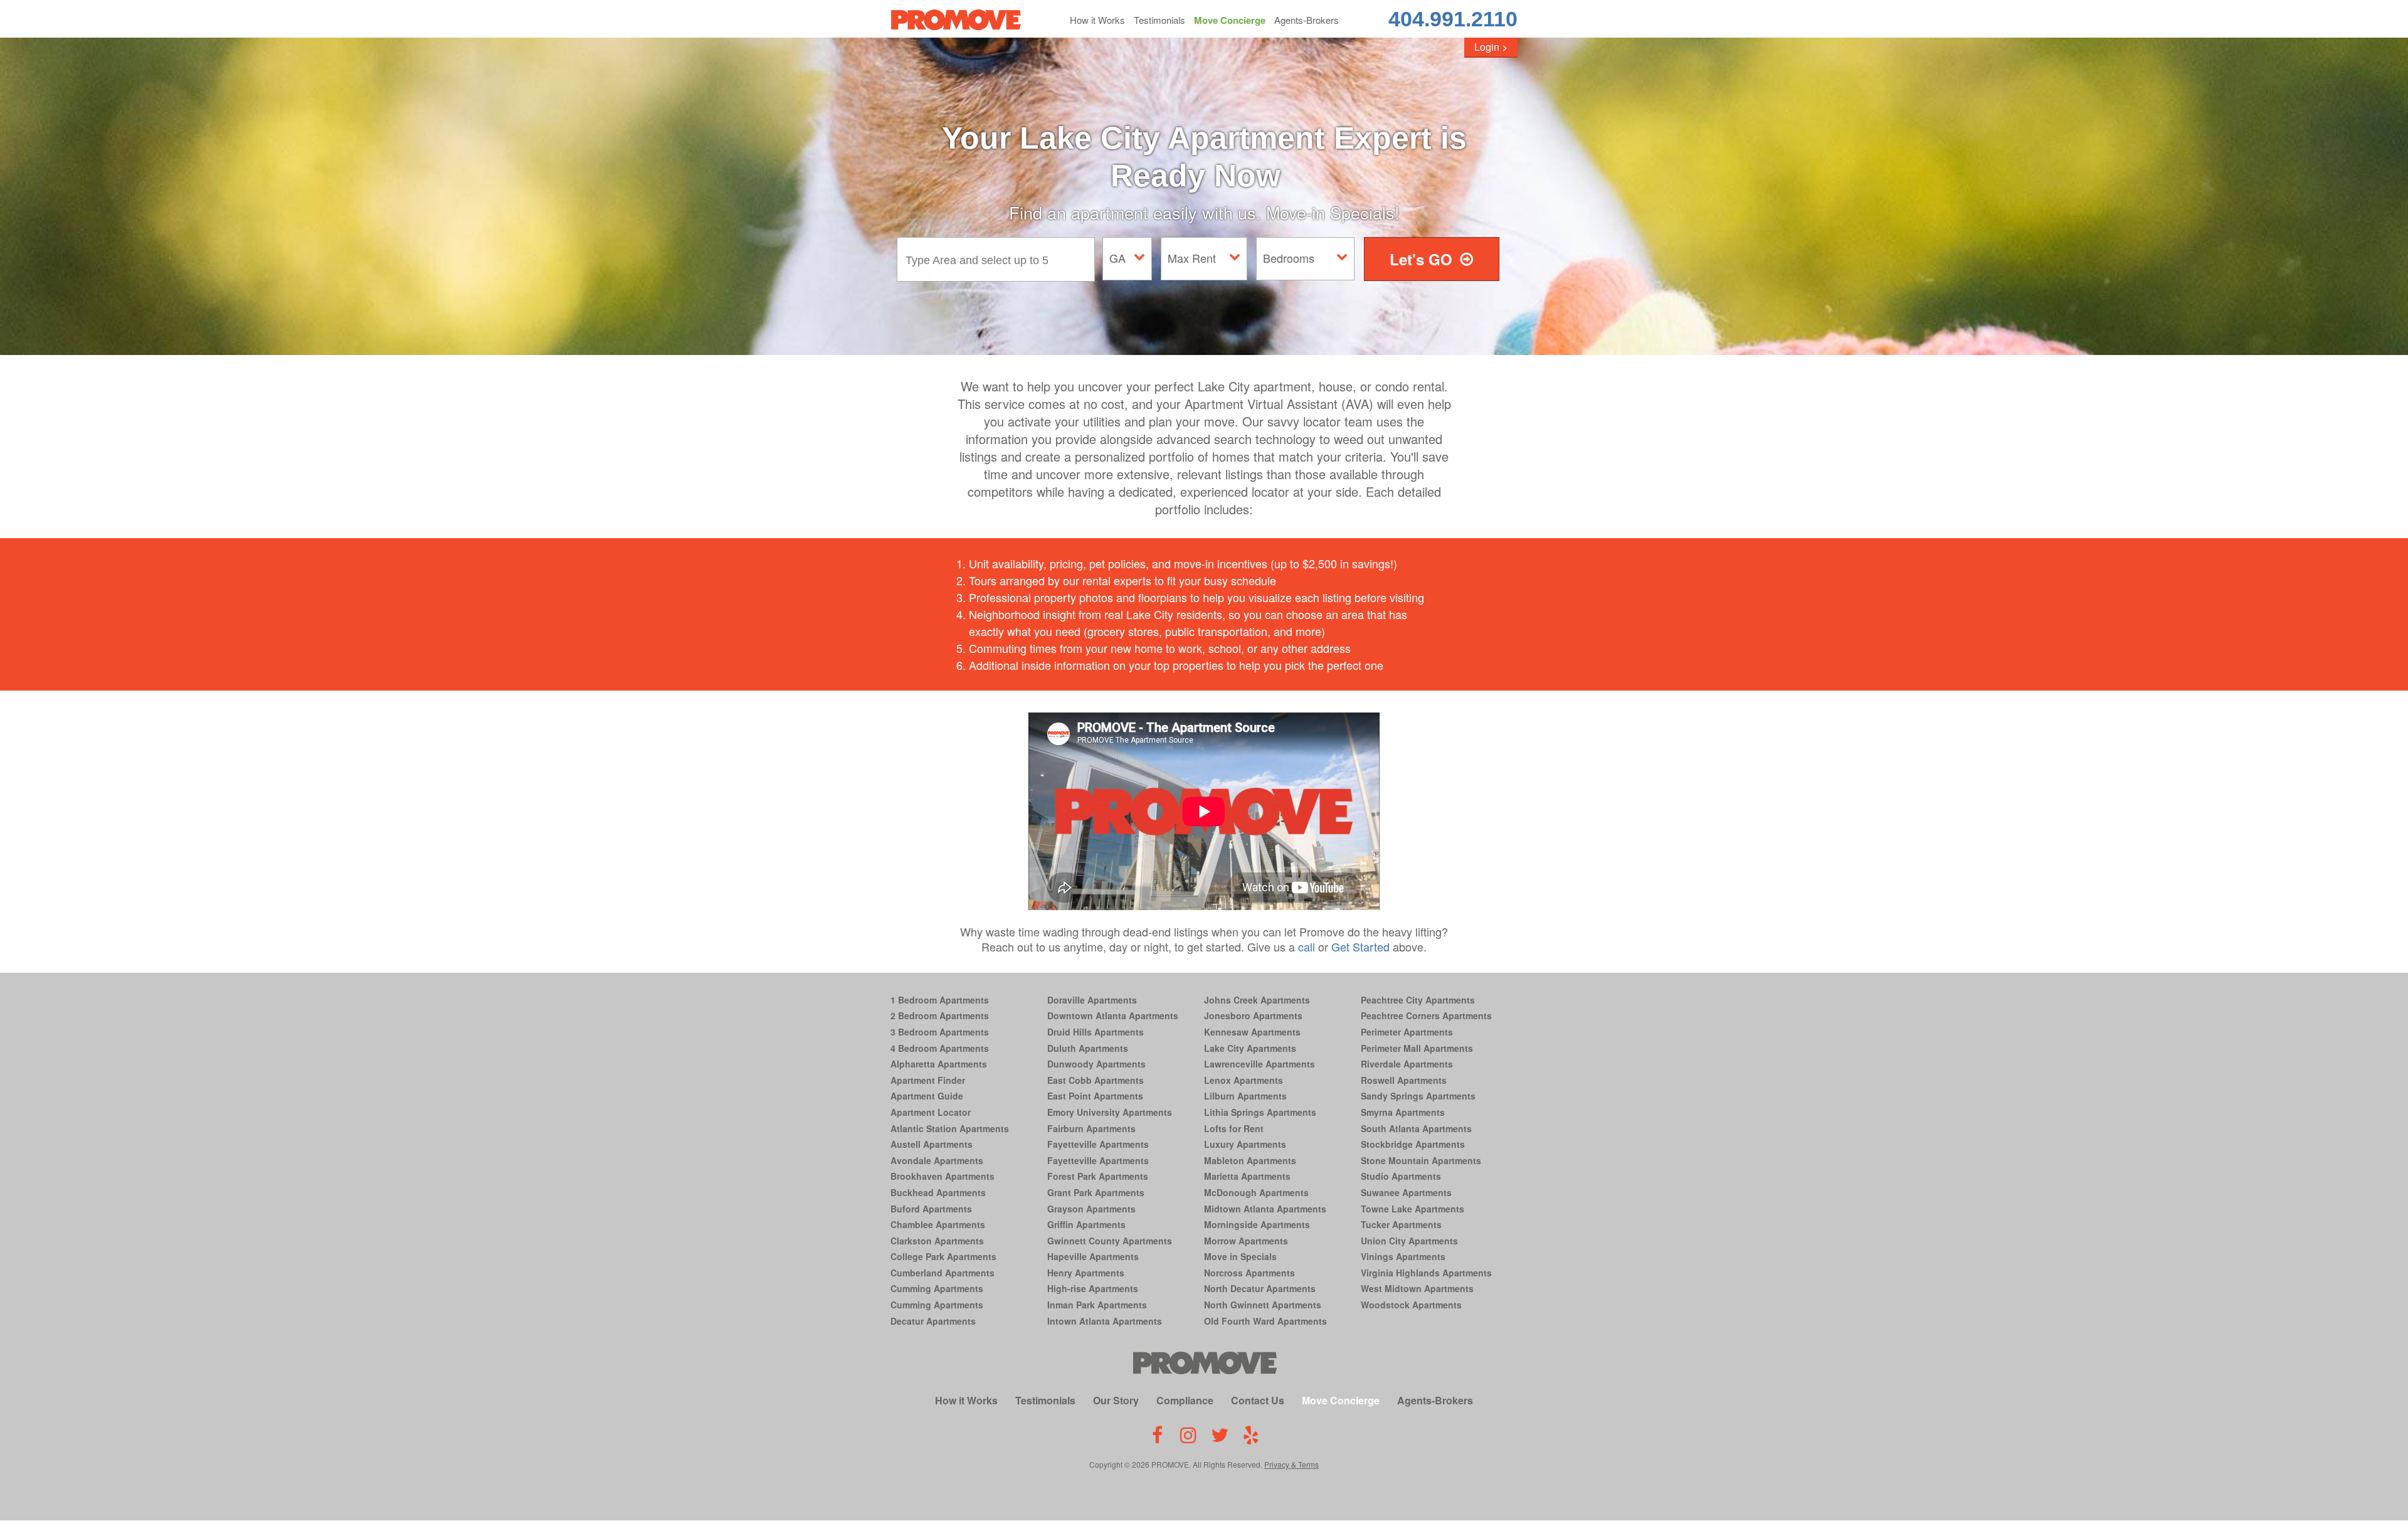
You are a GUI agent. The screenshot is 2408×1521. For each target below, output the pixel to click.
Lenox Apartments (1244, 1080)
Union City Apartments (1409, 1241)
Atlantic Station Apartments (950, 1128)
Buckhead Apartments (938, 1192)
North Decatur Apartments (1260, 1288)
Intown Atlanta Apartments (1105, 1321)
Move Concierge (1230, 20)
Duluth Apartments (1088, 1048)
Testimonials (1159, 20)
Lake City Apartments (1250, 1048)
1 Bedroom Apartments (940, 1000)
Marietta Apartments (1247, 1176)
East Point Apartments (1095, 1096)
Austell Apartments (932, 1144)
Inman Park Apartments (1097, 1305)
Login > (1491, 47)
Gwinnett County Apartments (1110, 1241)
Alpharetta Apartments (939, 1064)
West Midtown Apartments (1417, 1288)
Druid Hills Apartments (1096, 1032)
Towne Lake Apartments (1413, 1209)
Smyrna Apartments (1403, 1112)
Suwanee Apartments (1406, 1192)
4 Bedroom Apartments (940, 1048)
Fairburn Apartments (1091, 1128)
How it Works (1097, 20)
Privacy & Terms (1291, 1464)
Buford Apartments (931, 1209)
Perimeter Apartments (1407, 1032)
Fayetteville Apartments (1098, 1144)
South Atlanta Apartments (1416, 1128)
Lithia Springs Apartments (1260, 1112)
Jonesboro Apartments (1253, 1015)
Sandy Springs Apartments (1418, 1096)
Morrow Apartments (1246, 1241)
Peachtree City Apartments (1418, 1000)
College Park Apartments (943, 1256)
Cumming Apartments (937, 1288)
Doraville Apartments (1092, 1000)
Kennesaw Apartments (1252, 1032)
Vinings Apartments (1403, 1256)
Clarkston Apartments (937, 1241)
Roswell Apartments (1404, 1080)
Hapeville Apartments (1093, 1256)
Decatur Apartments (933, 1321)
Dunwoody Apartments (1096, 1064)
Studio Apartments (1401, 1176)
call (1307, 946)
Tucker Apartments (1401, 1224)
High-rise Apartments (1093, 1288)
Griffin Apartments (1086, 1224)
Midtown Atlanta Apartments (1265, 1209)
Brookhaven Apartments (943, 1176)
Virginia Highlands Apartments (1426, 1273)
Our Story (1116, 1400)
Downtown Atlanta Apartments (1113, 1015)
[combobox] (999, 259)
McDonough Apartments (1256, 1192)
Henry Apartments (1086, 1273)
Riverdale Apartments (1407, 1064)
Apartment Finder (928, 1080)
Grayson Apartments (1091, 1209)
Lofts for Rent (1234, 1128)
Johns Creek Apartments (1257, 1000)
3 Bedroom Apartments (940, 1032)
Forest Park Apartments (1098, 1176)
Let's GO (1421, 259)
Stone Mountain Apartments (1421, 1160)
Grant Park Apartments (1096, 1192)
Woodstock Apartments (1411, 1305)
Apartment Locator (931, 1112)
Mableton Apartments (1250, 1160)
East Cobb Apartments (1096, 1080)
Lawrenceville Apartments (1259, 1064)
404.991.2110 (1453, 19)
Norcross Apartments (1249, 1273)
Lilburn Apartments (1245, 1096)
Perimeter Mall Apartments (1417, 1048)
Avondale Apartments (937, 1160)
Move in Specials (1240, 1256)
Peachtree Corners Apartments (1426, 1015)
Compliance (1185, 1400)
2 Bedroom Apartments (940, 1015)
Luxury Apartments (1245, 1144)
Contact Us (1258, 1400)
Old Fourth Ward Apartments (1265, 1321)
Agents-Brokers (1307, 20)
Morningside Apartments (1257, 1224)
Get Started (1360, 946)
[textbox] (999, 259)
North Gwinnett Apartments (1263, 1305)
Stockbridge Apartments (1413, 1144)
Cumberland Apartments (943, 1273)
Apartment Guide (927, 1096)
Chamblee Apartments (938, 1224)
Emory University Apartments (1110, 1112)
